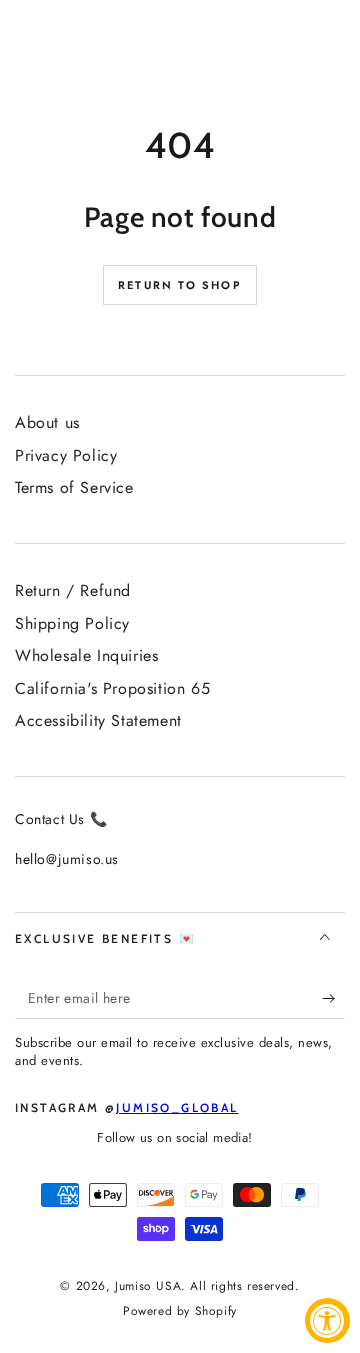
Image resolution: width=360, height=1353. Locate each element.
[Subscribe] (333, 999)
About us (47, 422)
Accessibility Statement (98, 720)
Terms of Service (74, 487)
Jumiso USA (148, 1286)
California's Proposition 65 (112, 688)
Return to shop (180, 285)
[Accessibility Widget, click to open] (327, 1320)
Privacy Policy (66, 455)
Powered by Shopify (180, 1311)
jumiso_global (177, 1107)
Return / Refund (73, 590)
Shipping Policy (72, 623)
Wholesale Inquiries (86, 655)
